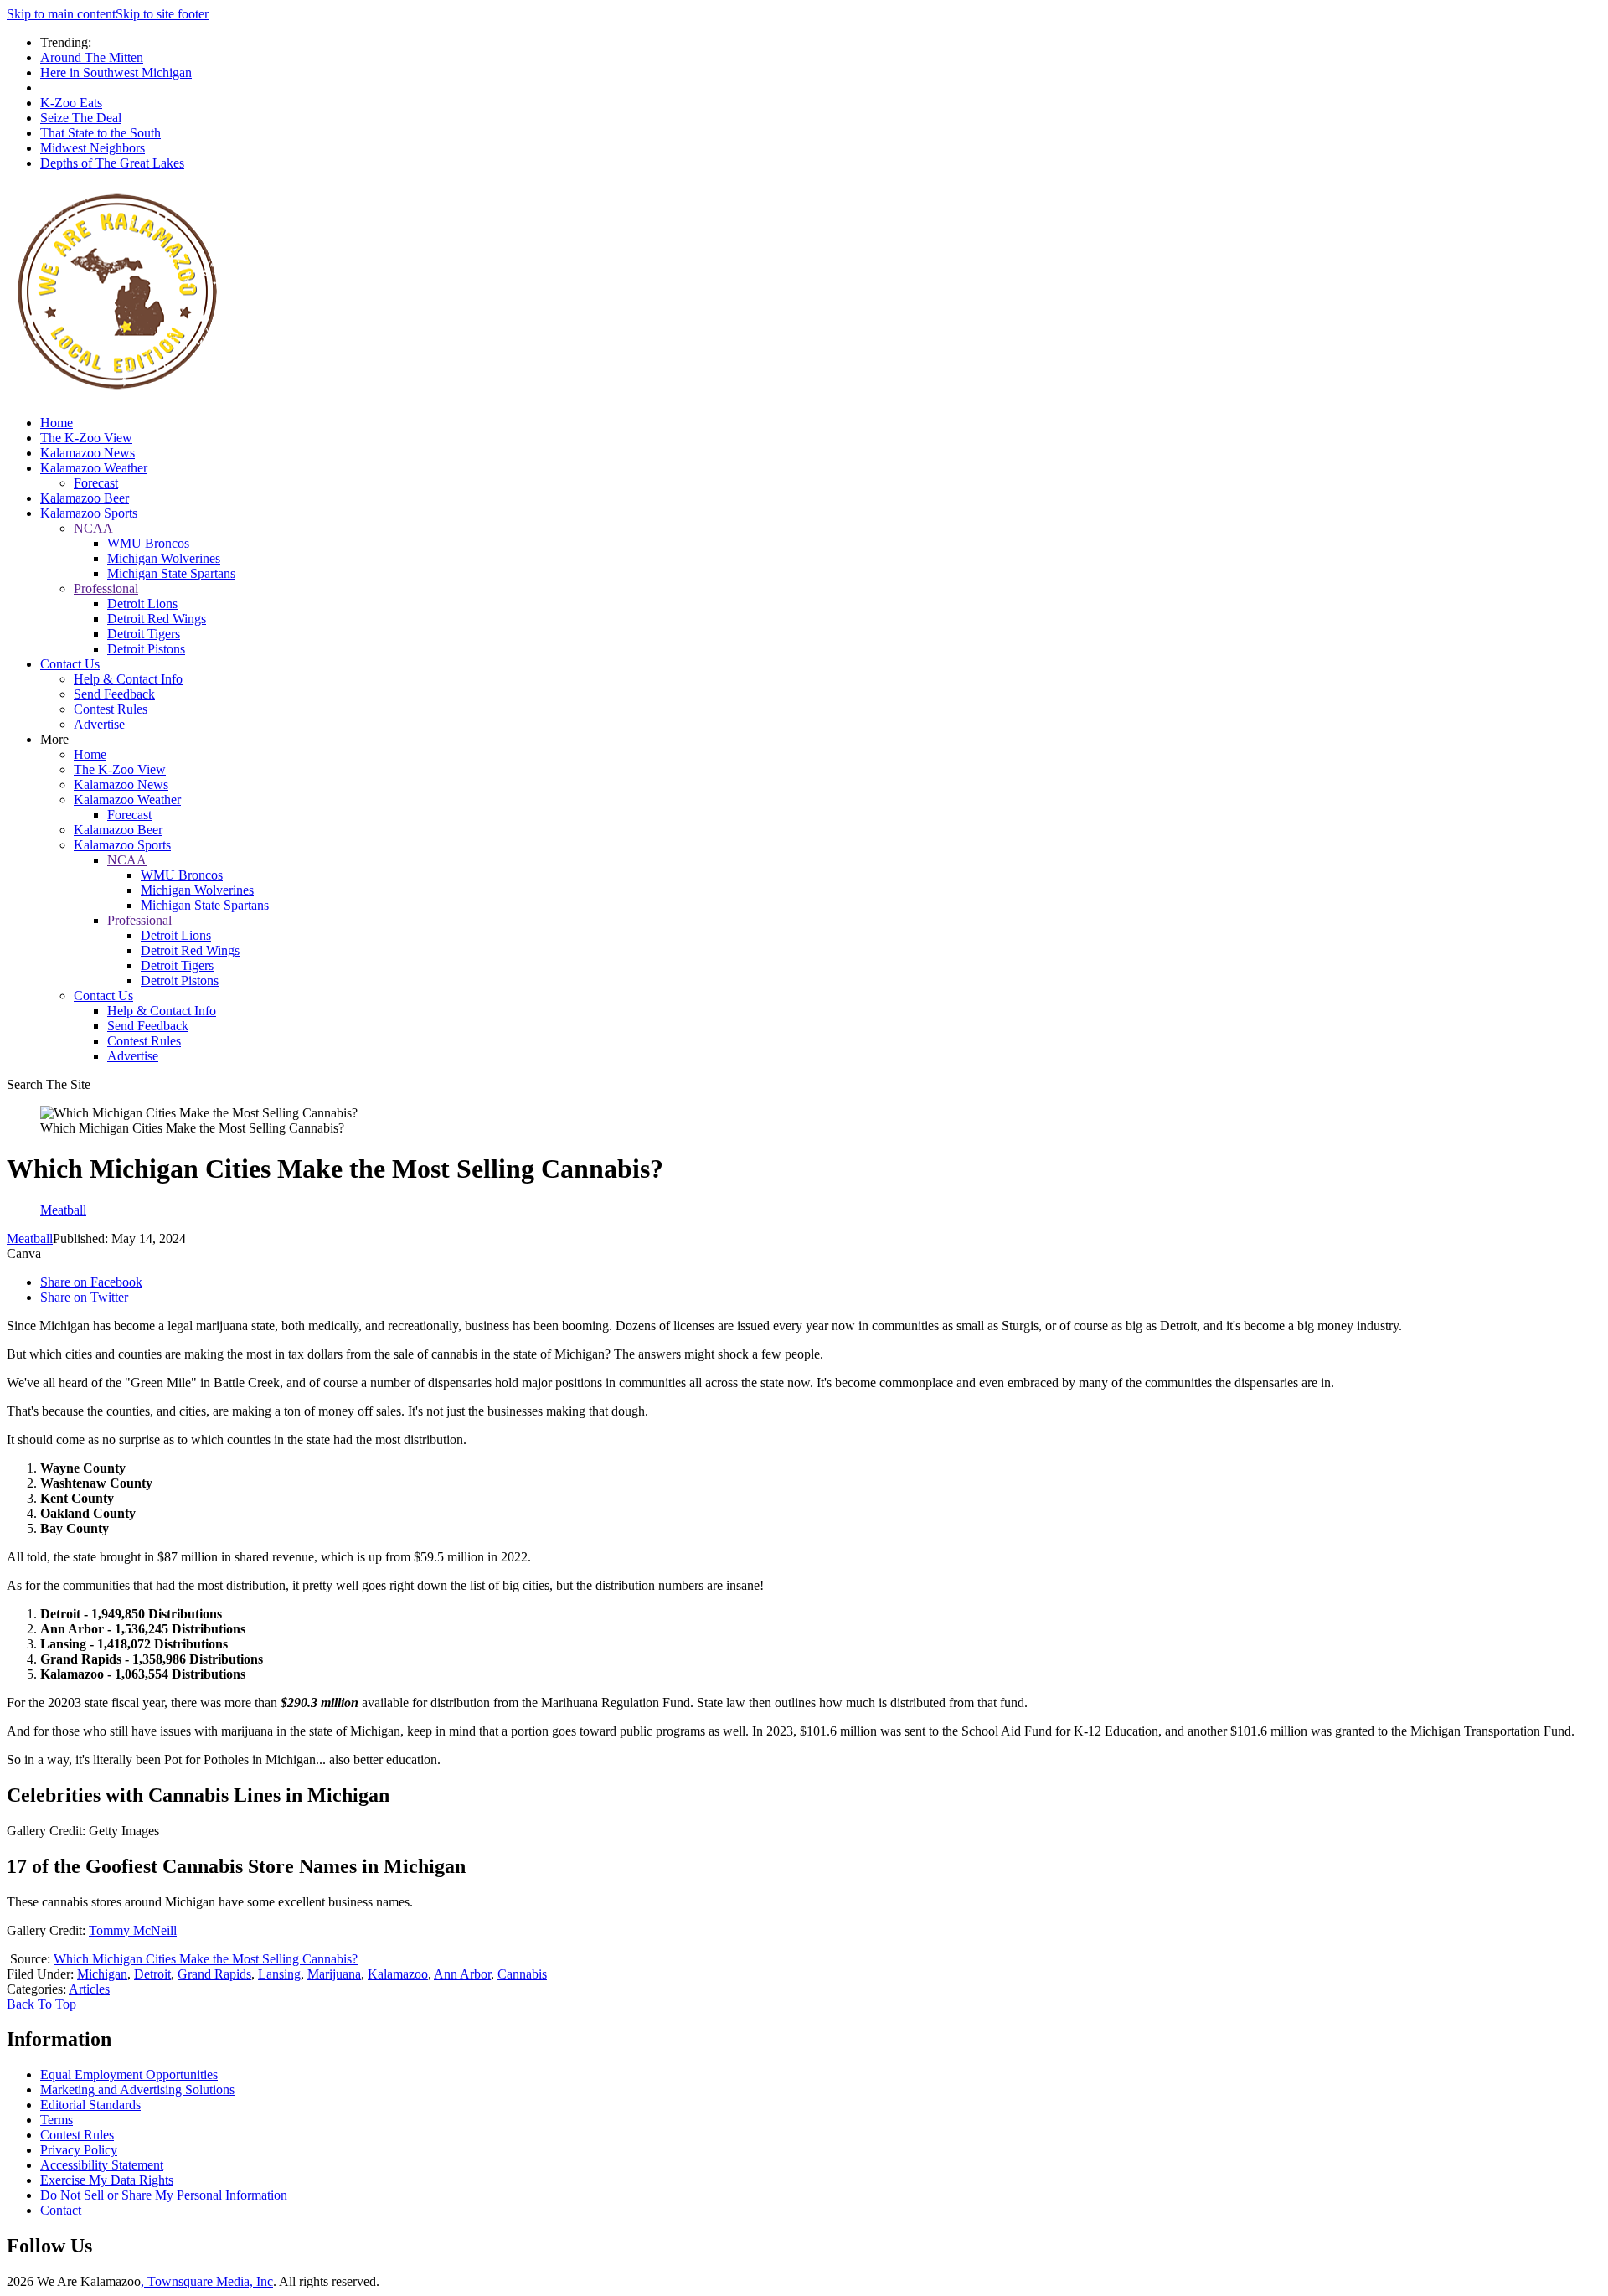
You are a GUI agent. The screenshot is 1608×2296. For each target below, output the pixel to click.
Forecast (96, 483)
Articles (89, 1989)
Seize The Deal (81, 118)
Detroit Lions (142, 604)
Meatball (30, 1238)
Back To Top (41, 2004)
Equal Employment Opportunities (129, 2074)
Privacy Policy (79, 2150)
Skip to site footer (162, 14)
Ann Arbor (462, 1974)
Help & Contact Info (128, 679)
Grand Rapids (214, 1974)
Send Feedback (114, 694)
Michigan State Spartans (171, 573)
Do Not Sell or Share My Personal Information (164, 2195)
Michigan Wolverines (164, 558)
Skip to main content (61, 14)
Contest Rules (111, 709)
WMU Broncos (148, 543)
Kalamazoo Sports (89, 513)
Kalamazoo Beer (85, 498)
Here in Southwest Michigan (116, 72)
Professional (106, 588)
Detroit (152, 1974)
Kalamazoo (398, 1974)
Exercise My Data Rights (107, 2180)
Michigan (102, 1974)
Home (57, 423)
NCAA (93, 528)
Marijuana (334, 1974)
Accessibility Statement (102, 2165)
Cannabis (522, 1974)
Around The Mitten (92, 57)
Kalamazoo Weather (94, 468)
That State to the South (100, 133)
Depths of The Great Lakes (112, 163)
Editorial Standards (90, 2105)
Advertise (99, 724)
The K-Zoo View (86, 438)
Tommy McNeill (133, 1930)
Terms (57, 2120)
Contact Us (70, 664)
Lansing (279, 1974)
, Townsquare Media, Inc (207, 2281)
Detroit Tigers (144, 634)
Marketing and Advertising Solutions (137, 2090)
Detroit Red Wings (157, 619)
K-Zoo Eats (71, 103)
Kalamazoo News (88, 453)
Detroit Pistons (146, 649)
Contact (61, 2210)
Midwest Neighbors (93, 148)
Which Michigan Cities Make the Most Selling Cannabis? (206, 1959)
